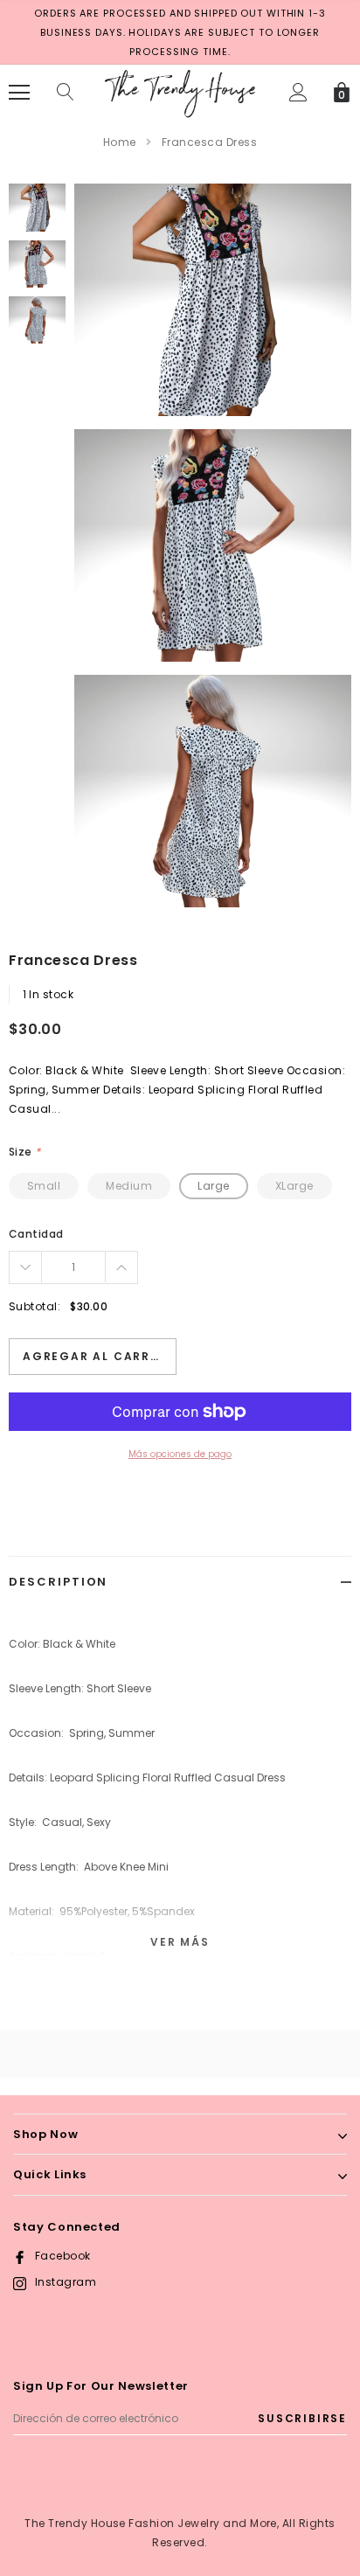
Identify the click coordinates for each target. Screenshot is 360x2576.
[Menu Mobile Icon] (19, 93)
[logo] (180, 91)
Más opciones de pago (180, 1454)
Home (120, 142)
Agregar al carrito (98, 1356)
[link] (37, 207)
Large (213, 1186)
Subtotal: (35, 1306)
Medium (129, 1186)
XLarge (294, 1186)
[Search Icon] (66, 93)
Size (25, 1152)
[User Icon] (298, 92)
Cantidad (36, 1234)
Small (44, 1186)
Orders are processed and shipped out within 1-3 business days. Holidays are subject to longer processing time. (180, 32)
